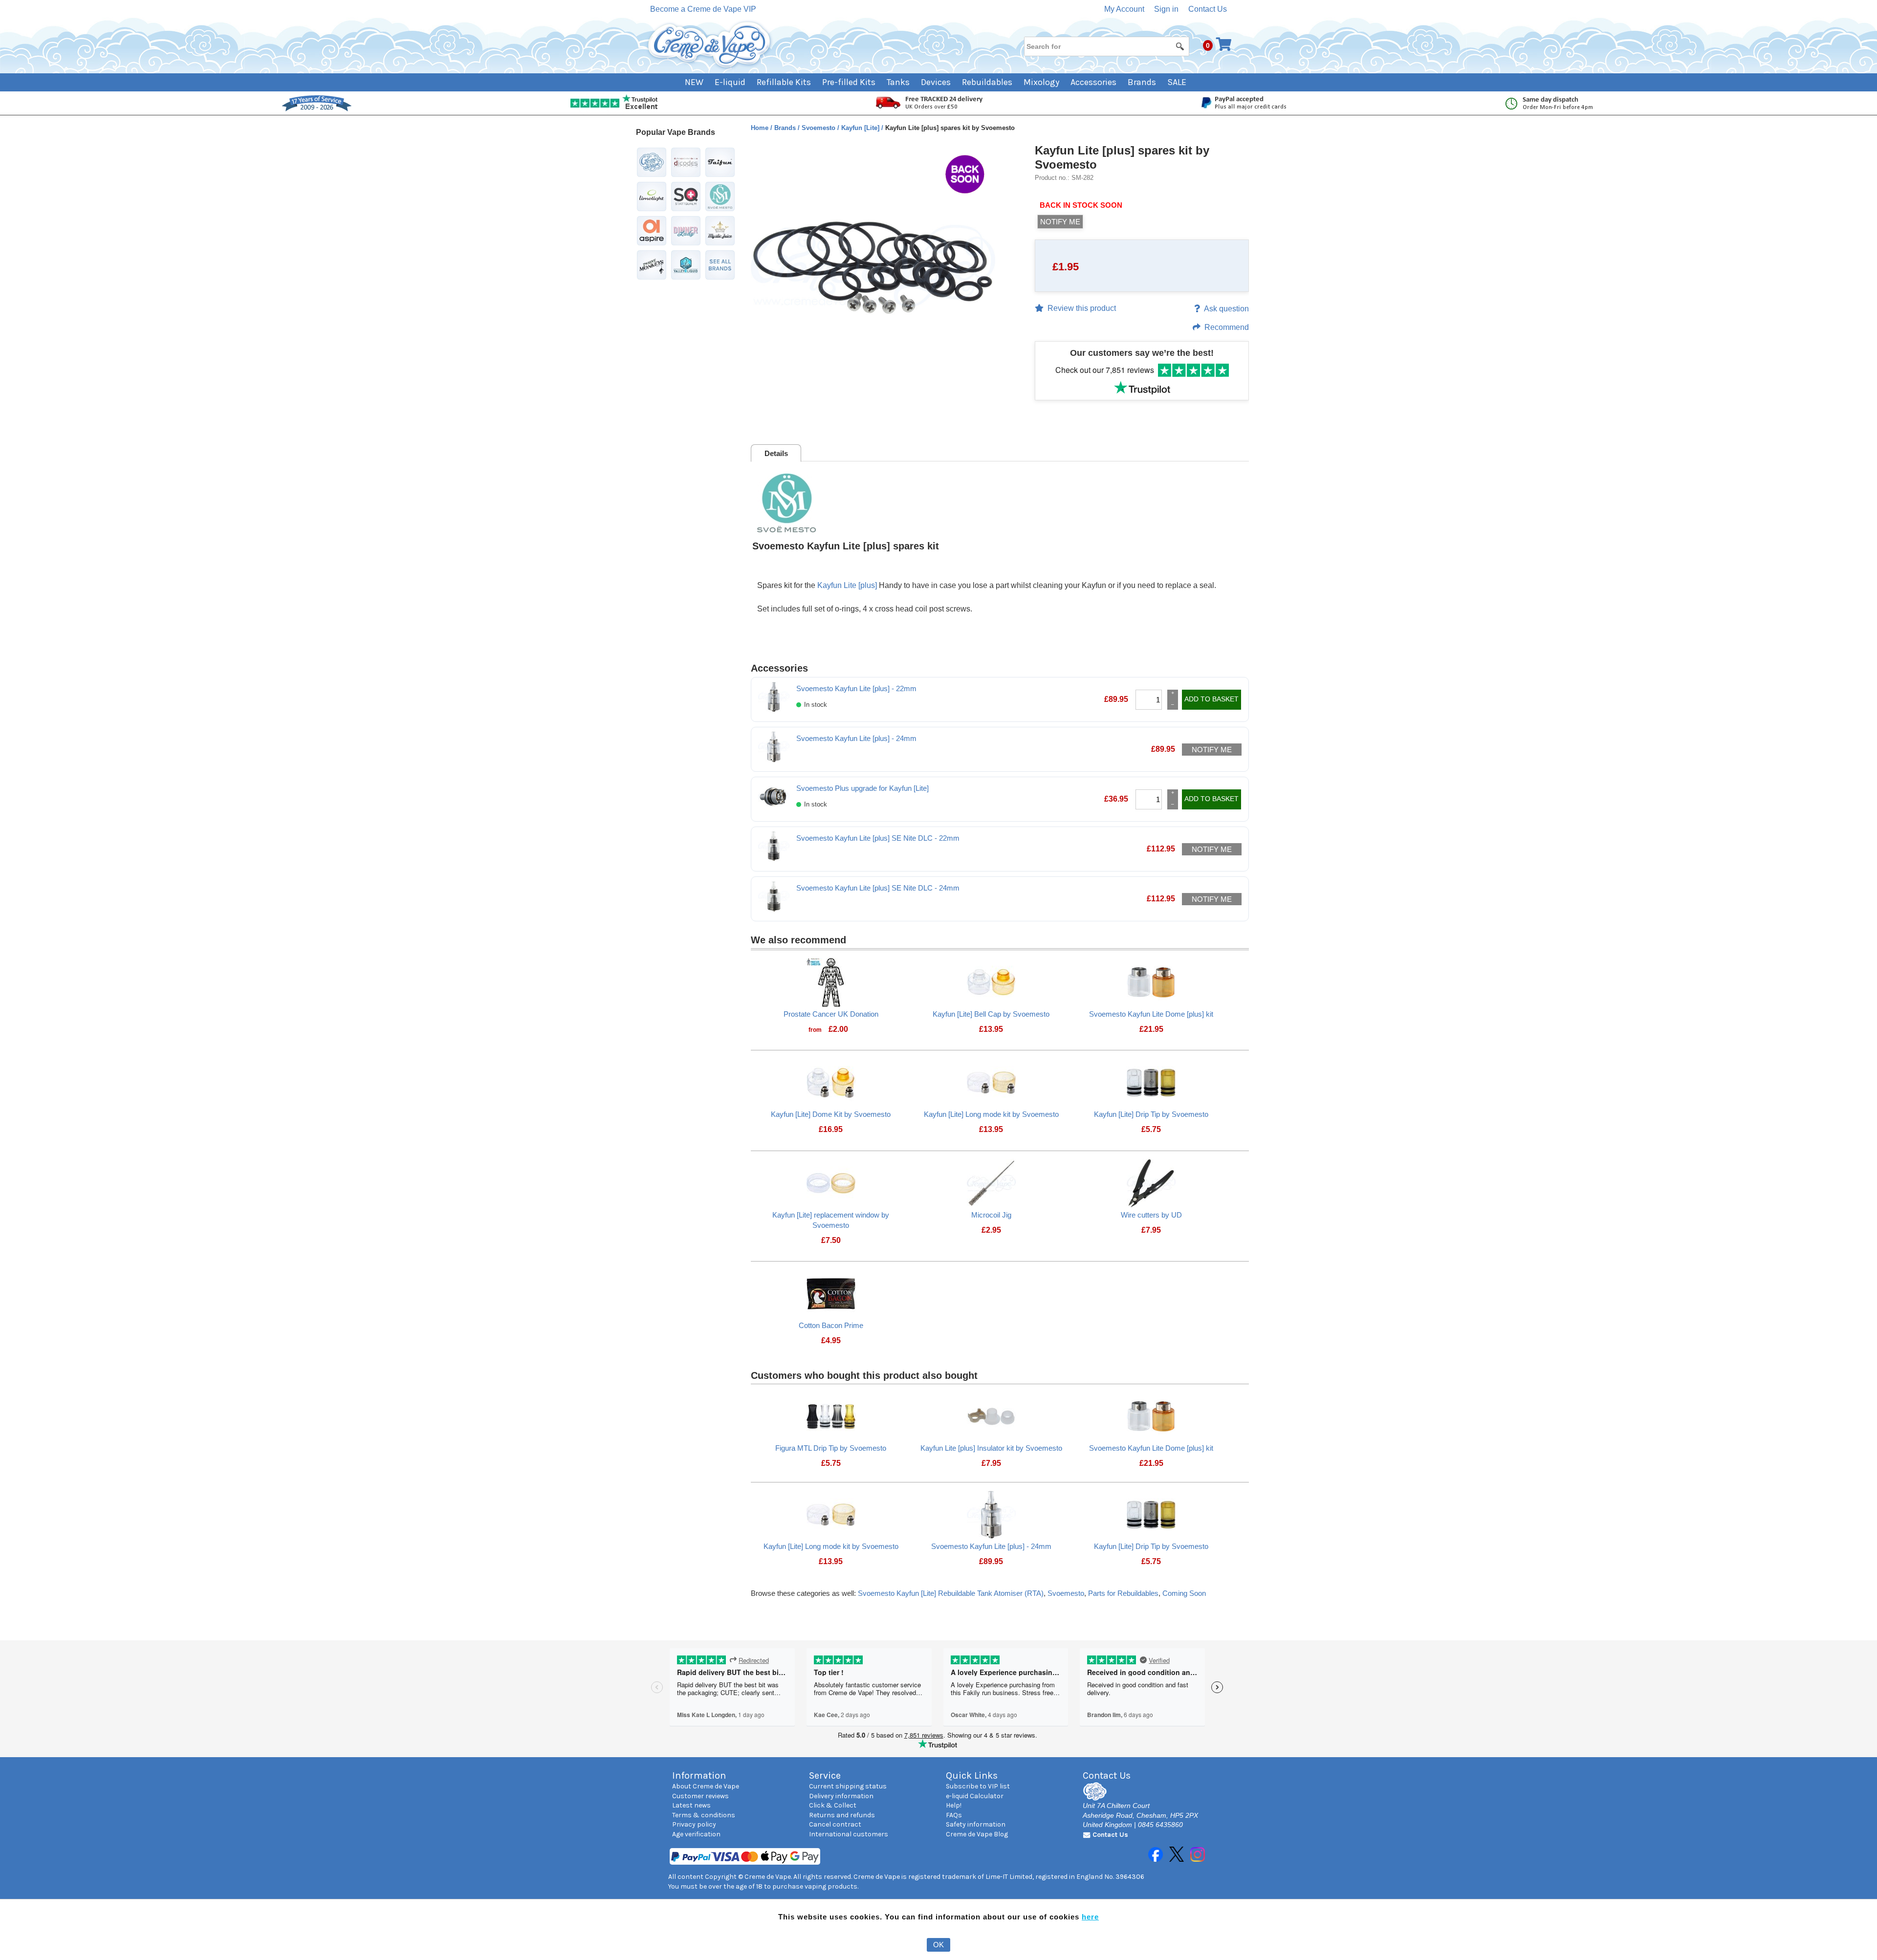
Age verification (696, 1834)
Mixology (1041, 82)
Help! (954, 1805)
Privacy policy (694, 1824)
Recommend (1227, 327)
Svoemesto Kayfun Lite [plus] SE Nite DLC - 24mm (878, 888)
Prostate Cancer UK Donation (831, 1014)
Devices (936, 82)
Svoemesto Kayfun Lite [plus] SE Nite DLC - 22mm (878, 838)
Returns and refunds (842, 1815)
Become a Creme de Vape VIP (703, 9)
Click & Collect (833, 1805)
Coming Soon (1184, 1593)
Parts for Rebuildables (1123, 1593)
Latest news (691, 1805)
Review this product (1082, 308)
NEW (694, 82)
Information (699, 1775)
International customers (849, 1834)
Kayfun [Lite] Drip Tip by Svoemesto (1151, 1114)
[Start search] (1180, 46)
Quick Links (972, 1775)
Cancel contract (835, 1824)
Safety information (976, 1824)
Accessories (1093, 82)
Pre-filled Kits (849, 82)
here (1090, 1917)
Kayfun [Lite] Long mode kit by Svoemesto (991, 1114)
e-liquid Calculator (975, 1796)
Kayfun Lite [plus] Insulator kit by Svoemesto (991, 1448)
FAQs (954, 1815)
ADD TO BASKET (1211, 699)
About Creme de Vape (706, 1786)
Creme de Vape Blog (977, 1834)
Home (761, 128)
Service (825, 1775)
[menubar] (939, 82)
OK (938, 1945)
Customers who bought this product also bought (864, 1375)
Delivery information (841, 1796)
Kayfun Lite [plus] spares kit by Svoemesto (1122, 157)
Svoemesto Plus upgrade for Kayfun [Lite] (862, 788)
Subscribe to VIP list (978, 1786)
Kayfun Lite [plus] (847, 585)
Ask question (1226, 309)
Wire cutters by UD (1151, 1215)
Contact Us (1208, 9)
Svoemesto (819, 128)
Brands (1142, 82)
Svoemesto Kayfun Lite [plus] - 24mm (856, 738)
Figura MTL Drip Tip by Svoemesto (831, 1448)
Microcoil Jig (991, 1215)
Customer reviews (700, 1796)
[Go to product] (831, 982)
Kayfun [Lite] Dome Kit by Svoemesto (831, 1114)
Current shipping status (848, 1786)
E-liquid (730, 82)
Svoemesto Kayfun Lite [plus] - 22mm (856, 688)
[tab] (776, 453)
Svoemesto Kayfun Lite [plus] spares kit (846, 546)
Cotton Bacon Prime (831, 1325)
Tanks (898, 82)
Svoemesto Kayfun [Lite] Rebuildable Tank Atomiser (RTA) (951, 1593)
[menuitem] (700, 82)
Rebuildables (987, 82)
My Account (1124, 9)
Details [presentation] (776, 453)
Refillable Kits (784, 82)
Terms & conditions (704, 1815)
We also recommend (798, 940)
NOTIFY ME (1060, 222)
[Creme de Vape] (710, 45)
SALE (1177, 82)
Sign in (1166, 9)
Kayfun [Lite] (861, 128)
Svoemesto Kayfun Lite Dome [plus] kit (1151, 1014)
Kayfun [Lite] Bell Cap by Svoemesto (991, 1014)
